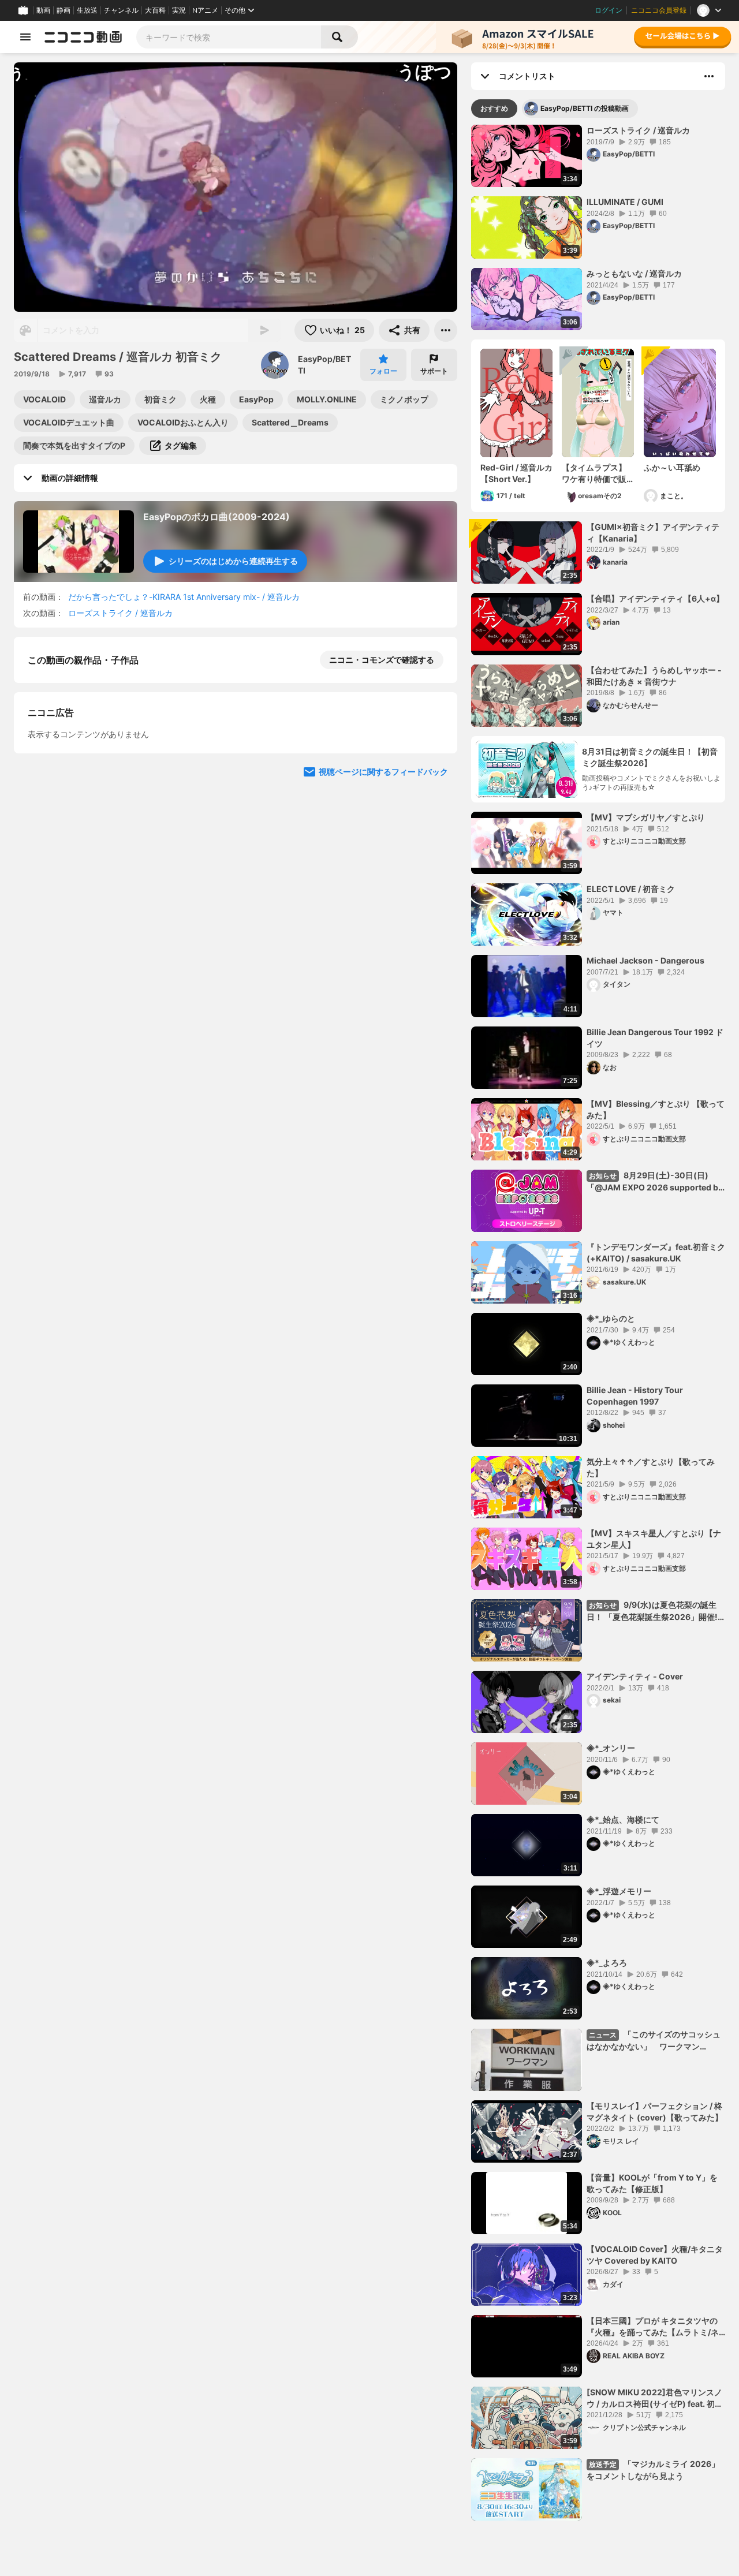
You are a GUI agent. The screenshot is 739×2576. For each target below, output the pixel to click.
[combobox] (229, 37)
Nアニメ (205, 10)
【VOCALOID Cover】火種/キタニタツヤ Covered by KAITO (655, 2255)
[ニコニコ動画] (83, 37)
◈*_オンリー (611, 1748)
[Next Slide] (434, 965)
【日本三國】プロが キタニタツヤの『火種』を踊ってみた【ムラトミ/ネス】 (653, 2327)
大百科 (155, 10)
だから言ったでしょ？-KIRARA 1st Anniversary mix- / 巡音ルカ (184, 597)
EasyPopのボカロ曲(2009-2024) (217, 517)
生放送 (87, 10)
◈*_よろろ (607, 1963)
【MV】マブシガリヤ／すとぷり (646, 817)
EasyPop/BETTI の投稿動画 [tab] (585, 108)
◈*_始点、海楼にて (623, 1819)
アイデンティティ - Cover (635, 1676)
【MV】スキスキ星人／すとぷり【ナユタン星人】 (654, 1539)
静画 (64, 10)
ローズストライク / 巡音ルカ (120, 613)
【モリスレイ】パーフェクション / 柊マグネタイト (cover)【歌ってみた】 (655, 2112)
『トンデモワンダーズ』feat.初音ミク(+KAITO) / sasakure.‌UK (656, 1252)
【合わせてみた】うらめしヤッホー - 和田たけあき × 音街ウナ (654, 676)
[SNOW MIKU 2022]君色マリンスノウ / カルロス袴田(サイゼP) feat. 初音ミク (655, 2398)
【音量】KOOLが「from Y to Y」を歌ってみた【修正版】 (652, 2183)
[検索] (339, 37)
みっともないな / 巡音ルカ (634, 273)
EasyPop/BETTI (324, 365)
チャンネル (121, 10)
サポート (434, 371)
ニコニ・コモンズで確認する (382, 660)
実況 (179, 10)
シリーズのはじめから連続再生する (233, 561)
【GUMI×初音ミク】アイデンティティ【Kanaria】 (653, 533)
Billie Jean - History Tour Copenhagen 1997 (635, 1396)
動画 (43, 10)
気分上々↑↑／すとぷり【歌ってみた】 (651, 1467)
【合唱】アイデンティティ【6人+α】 (655, 598)
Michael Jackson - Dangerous (645, 960)
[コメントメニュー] (709, 76)
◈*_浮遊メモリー (619, 1891)
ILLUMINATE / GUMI (625, 202)
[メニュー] (446, 330)
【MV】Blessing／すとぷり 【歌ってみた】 (656, 1109)
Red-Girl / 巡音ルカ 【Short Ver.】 (516, 473)
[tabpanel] (598, 1323)
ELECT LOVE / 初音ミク (631, 889)
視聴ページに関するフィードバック (383, 1075)
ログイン (609, 10)
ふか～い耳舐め (672, 467)
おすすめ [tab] (494, 108)
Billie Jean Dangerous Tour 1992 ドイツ (655, 1038)
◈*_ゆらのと (611, 1318)
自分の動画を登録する (94, 857)
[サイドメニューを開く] (25, 37)
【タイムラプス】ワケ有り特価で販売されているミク (594, 473)
